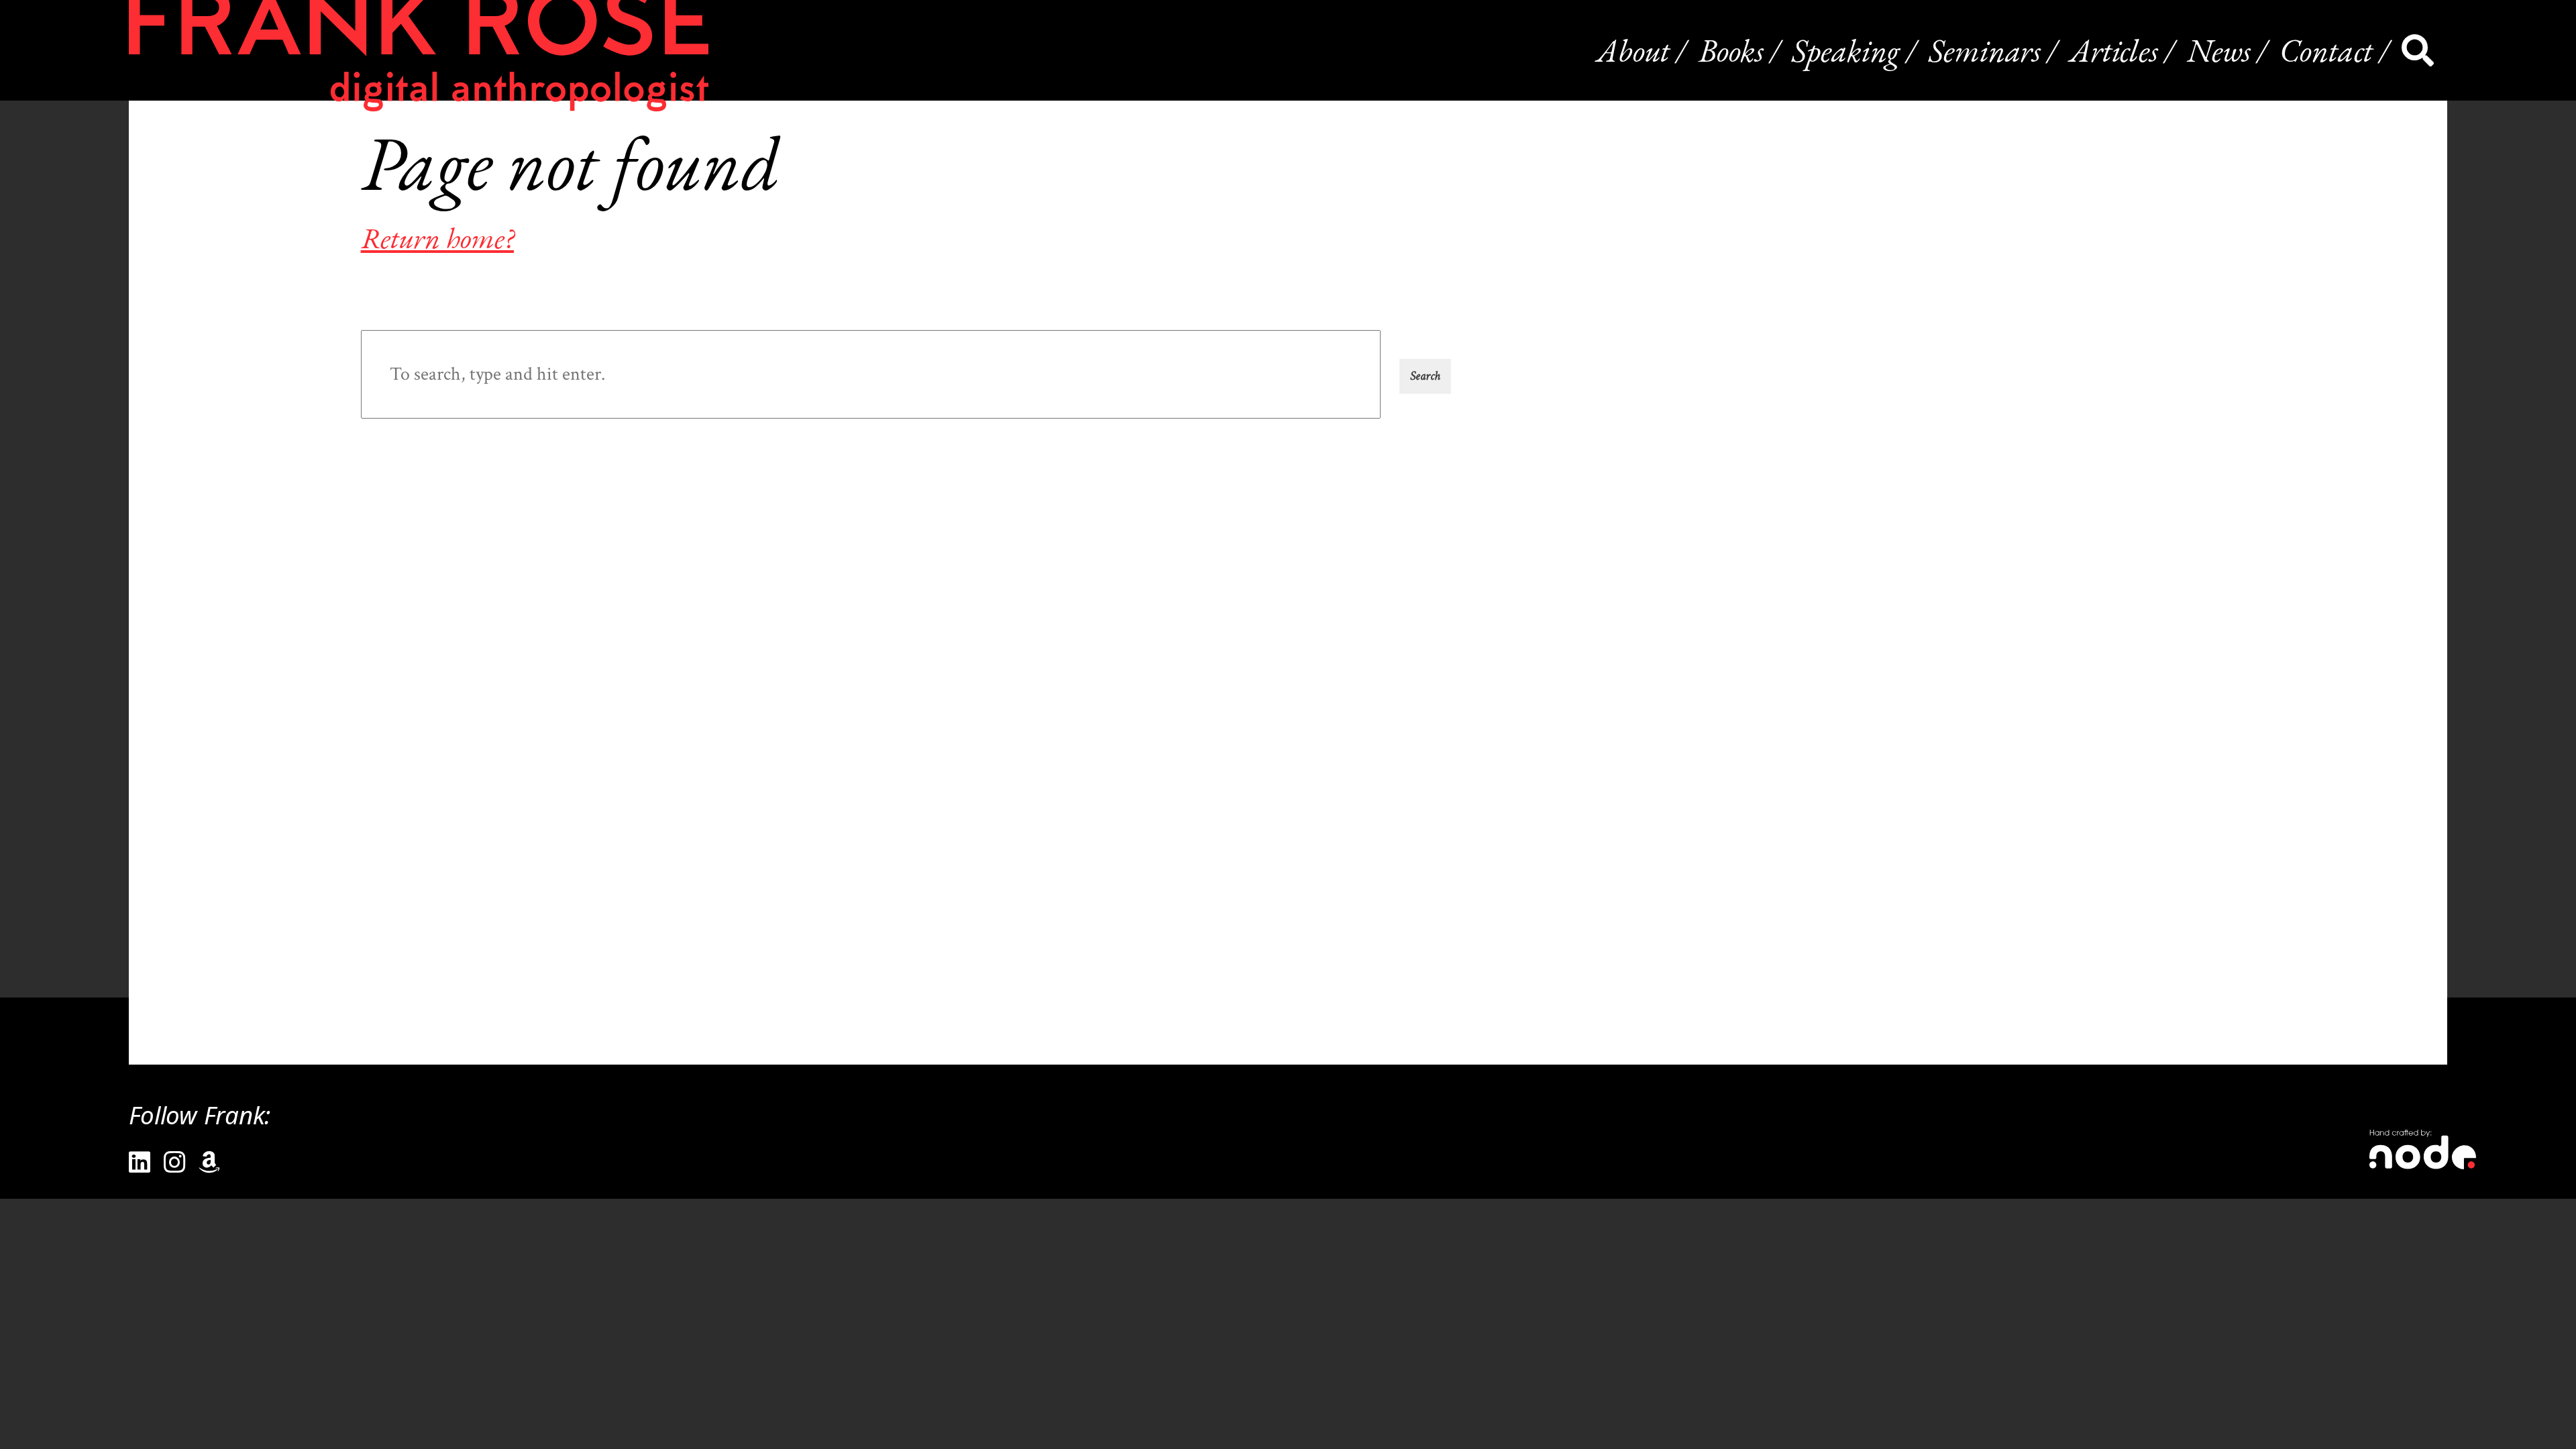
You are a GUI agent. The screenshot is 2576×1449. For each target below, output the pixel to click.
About (1633, 50)
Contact (2326, 50)
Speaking (1846, 50)
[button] (1425, 376)
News (2219, 50)
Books (1731, 50)
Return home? (437, 238)
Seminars (1985, 50)
